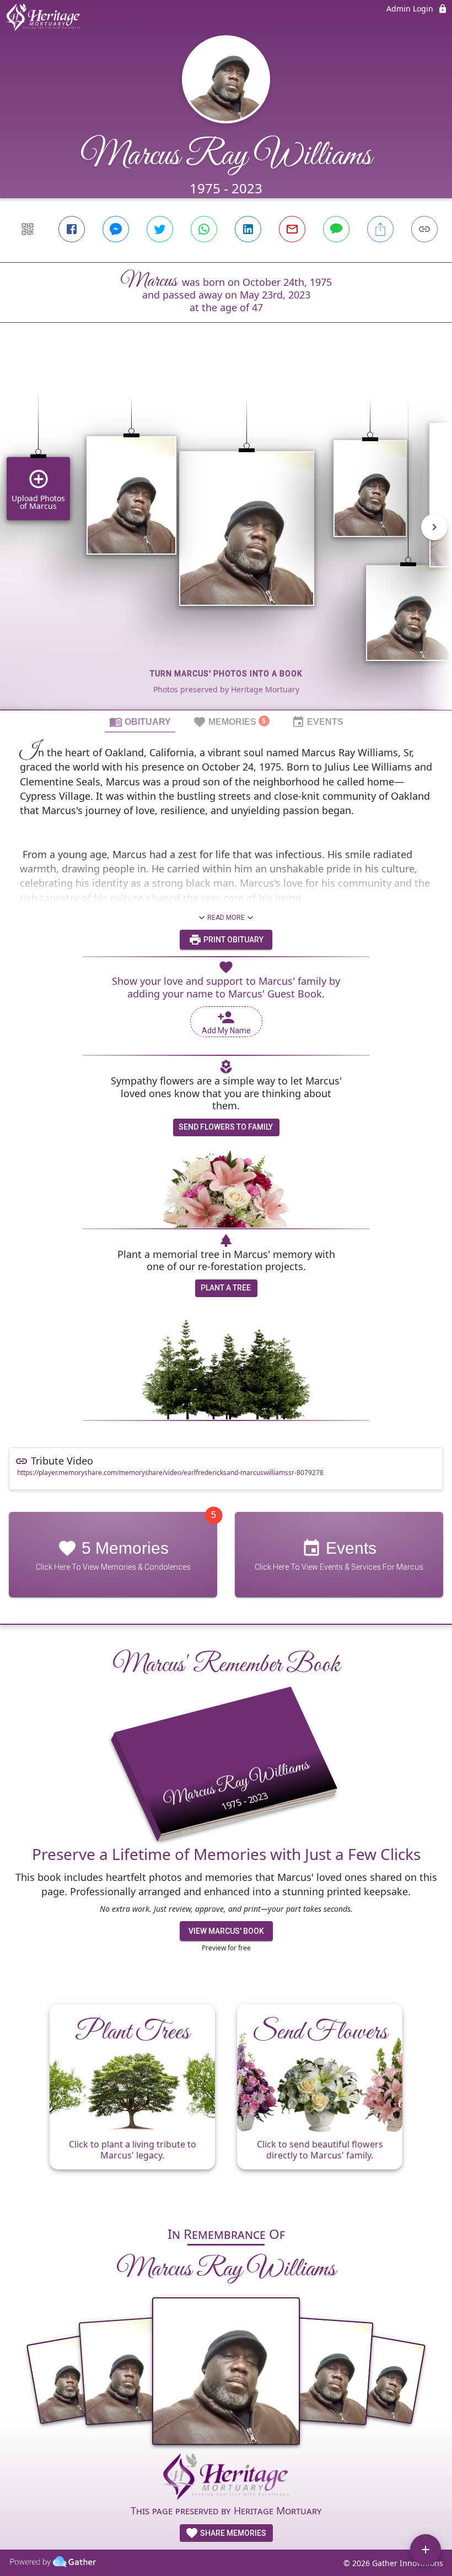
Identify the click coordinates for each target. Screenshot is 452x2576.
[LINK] (424, 229)
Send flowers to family (226, 1127)
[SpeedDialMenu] (426, 2550)
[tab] (140, 722)
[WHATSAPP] (204, 229)
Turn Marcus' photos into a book (226, 674)
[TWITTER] (160, 229)
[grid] (226, 535)
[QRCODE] (28, 229)
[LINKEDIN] (248, 229)
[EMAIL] (292, 229)
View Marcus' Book (226, 1931)
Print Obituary (233, 940)
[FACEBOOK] (72, 229)
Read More (226, 918)
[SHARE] (380, 229)
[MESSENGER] (116, 229)
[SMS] (336, 229)
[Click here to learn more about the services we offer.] (226, 2479)
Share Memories (232, 2533)
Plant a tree (226, 1288)
